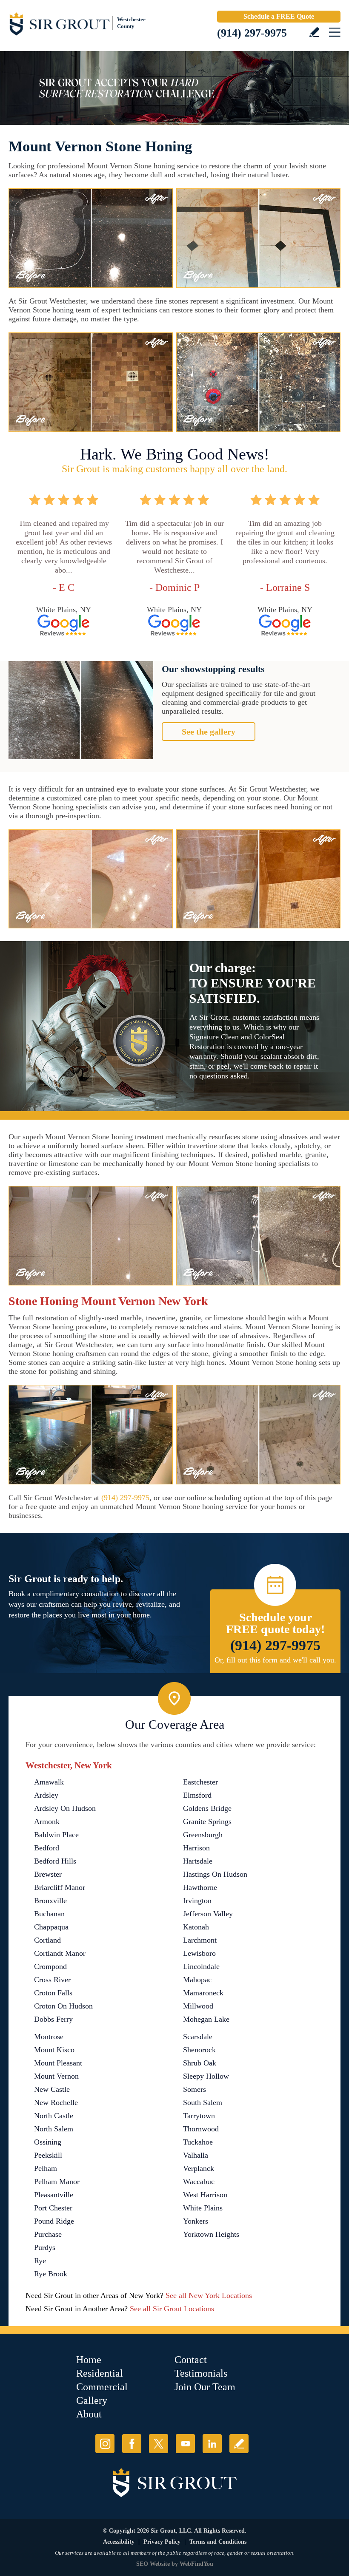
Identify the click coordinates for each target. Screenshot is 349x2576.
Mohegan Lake (206, 2019)
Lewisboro (199, 1953)
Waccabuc (199, 2182)
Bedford (47, 1848)
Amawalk (49, 1782)
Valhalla (196, 2155)
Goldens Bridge (207, 1808)
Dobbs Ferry (53, 2019)
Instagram (105, 2444)
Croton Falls (53, 1993)
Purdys (45, 2247)
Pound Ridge (54, 2221)
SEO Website (153, 2564)
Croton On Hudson (63, 2006)
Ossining (48, 2142)
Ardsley (46, 1795)
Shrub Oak (200, 2063)
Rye (40, 2261)
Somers (195, 2089)
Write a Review (314, 32)
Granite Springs (207, 1821)
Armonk (47, 1821)
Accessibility (119, 2542)
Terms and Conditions (218, 2542)
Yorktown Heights (211, 2234)
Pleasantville (54, 2195)
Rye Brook (51, 2274)
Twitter (159, 2444)
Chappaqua (51, 1927)
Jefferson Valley (208, 1914)
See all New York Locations (209, 2295)
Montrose (49, 2037)
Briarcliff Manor (60, 1887)
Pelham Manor (57, 2182)
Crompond (50, 1966)
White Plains (203, 2208)
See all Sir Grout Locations (172, 2309)
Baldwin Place (56, 1835)
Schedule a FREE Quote (279, 16)
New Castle (52, 2089)
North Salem (54, 2129)
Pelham (46, 2168)
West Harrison (205, 2195)
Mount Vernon (56, 2076)
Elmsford (197, 1795)
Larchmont (200, 1940)
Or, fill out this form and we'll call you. (275, 1660)
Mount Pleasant (58, 2063)
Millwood (198, 2006)
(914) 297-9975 (252, 33)
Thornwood (201, 2129)
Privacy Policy (162, 2542)
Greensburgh (203, 1835)
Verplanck (199, 2168)
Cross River (52, 1980)
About (89, 2414)
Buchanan (49, 1914)
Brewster (48, 1874)
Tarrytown (199, 2116)
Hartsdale (198, 1861)
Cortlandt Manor (60, 1953)
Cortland (47, 1940)
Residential (100, 2373)
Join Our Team (205, 2387)
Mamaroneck (203, 1993)
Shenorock (199, 2050)
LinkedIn (212, 2444)
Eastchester (200, 1782)
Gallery (92, 2400)
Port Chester (53, 2208)
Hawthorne (200, 1887)
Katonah (196, 1927)
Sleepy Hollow (206, 2076)
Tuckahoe (198, 2142)
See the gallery (209, 732)
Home (89, 2360)
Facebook (132, 2444)
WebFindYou (196, 2564)
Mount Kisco (54, 2050)
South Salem (203, 2102)
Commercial (102, 2387)
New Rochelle (56, 2102)
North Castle (54, 2116)
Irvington (197, 1901)
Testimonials (201, 2373)
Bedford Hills (55, 1861)
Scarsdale (198, 2037)
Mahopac (197, 1980)
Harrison (196, 1848)
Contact (191, 2360)
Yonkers (196, 2221)
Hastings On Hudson (215, 1874)
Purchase (48, 2234)
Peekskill (48, 2155)
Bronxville (50, 1901)
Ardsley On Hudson (65, 1808)
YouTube (185, 2444)
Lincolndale (201, 1966)
